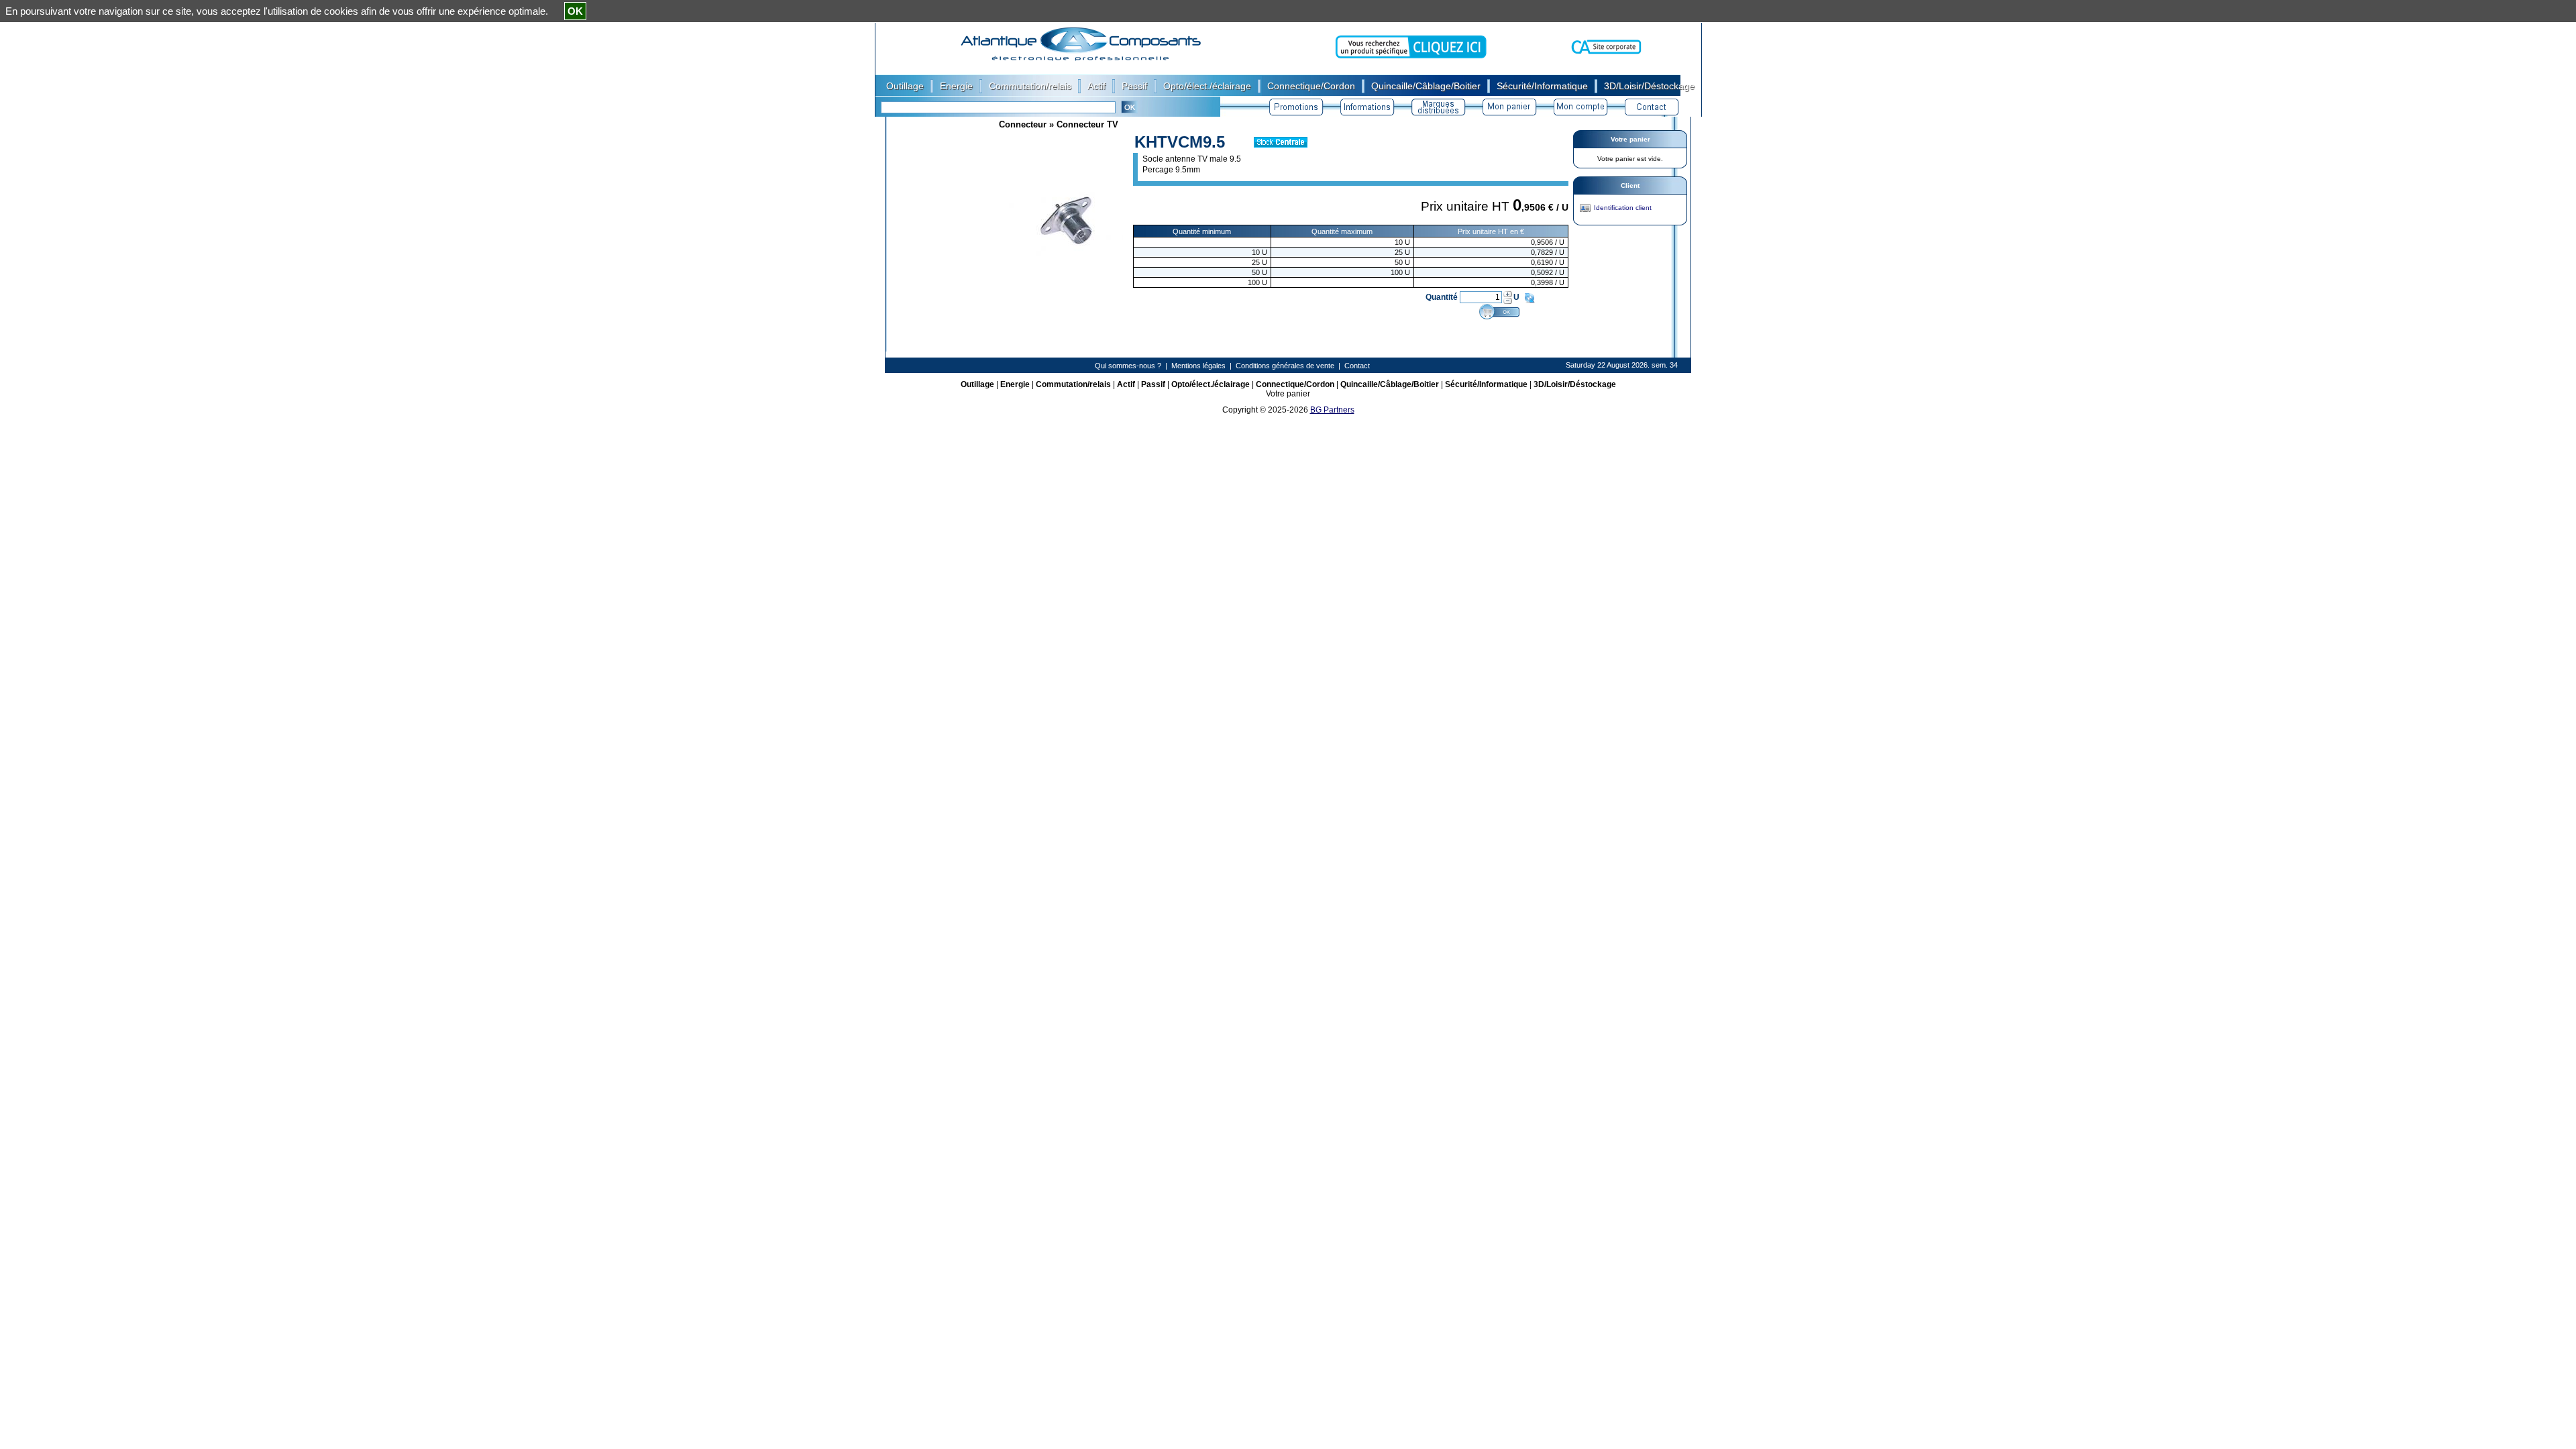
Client (1630, 185)
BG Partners (1332, 410)
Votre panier (1630, 139)
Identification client (1623, 208)
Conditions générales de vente (1285, 366)
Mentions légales (1198, 366)
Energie (1015, 384)
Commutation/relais (1073, 384)
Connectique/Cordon (1295, 384)
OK (575, 11)
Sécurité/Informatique (1486, 384)
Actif (1126, 384)
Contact (1357, 366)
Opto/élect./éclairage (1211, 384)
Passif (1153, 384)
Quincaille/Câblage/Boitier (1390, 384)
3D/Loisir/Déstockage (1575, 384)
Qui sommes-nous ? (1128, 366)
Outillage (977, 384)
